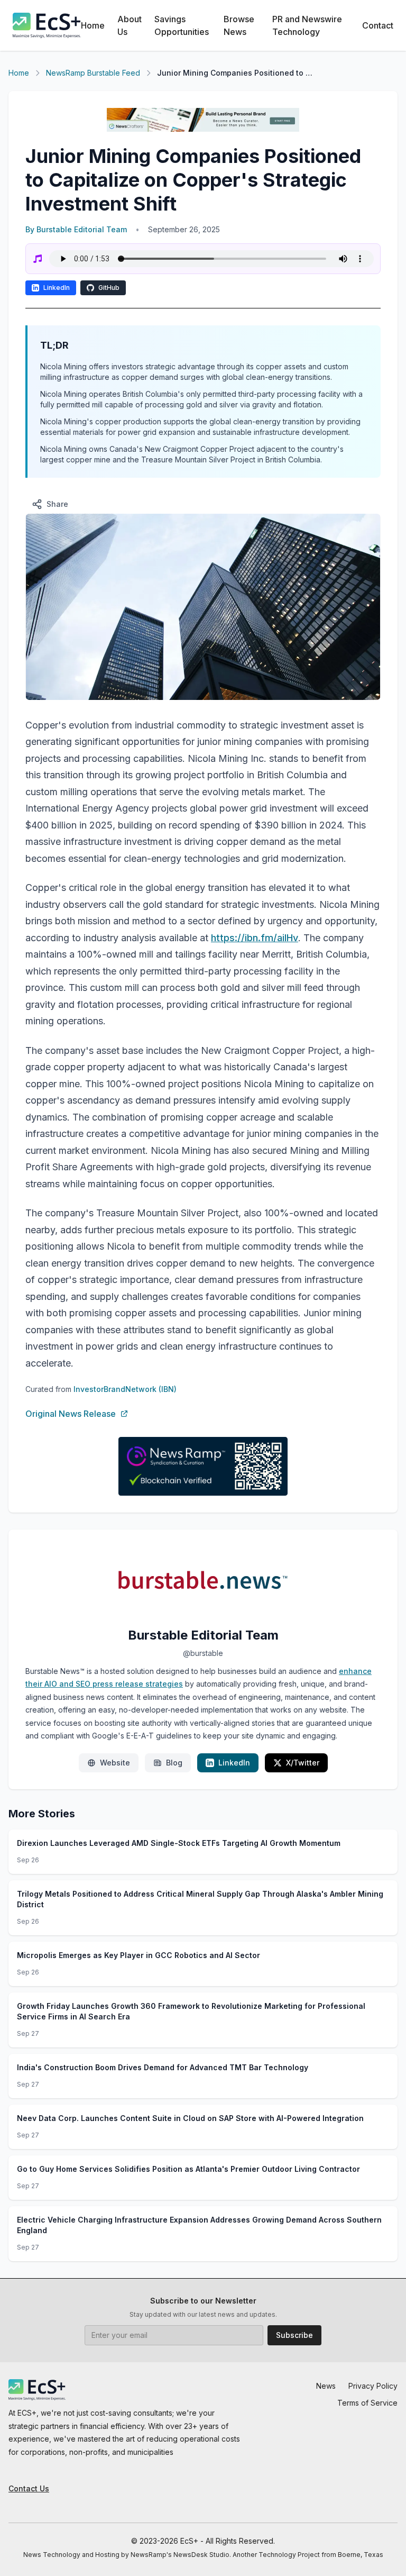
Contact (378, 25)
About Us (130, 25)
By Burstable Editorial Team (76, 229)
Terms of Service (367, 2403)
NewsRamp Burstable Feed (93, 73)
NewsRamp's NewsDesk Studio (180, 2555)
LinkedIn (57, 288)
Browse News (239, 25)
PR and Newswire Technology (307, 25)
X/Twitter (303, 1763)
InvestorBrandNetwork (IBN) (125, 1389)
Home (93, 25)
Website (115, 1763)
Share (57, 504)
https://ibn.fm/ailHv (255, 938)
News (326, 2386)
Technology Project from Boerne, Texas (321, 2555)
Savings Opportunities (182, 25)
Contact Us (29, 2488)
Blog (174, 1763)
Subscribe (294, 2335)
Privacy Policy (373, 2386)
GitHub (109, 288)
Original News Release (71, 1414)
